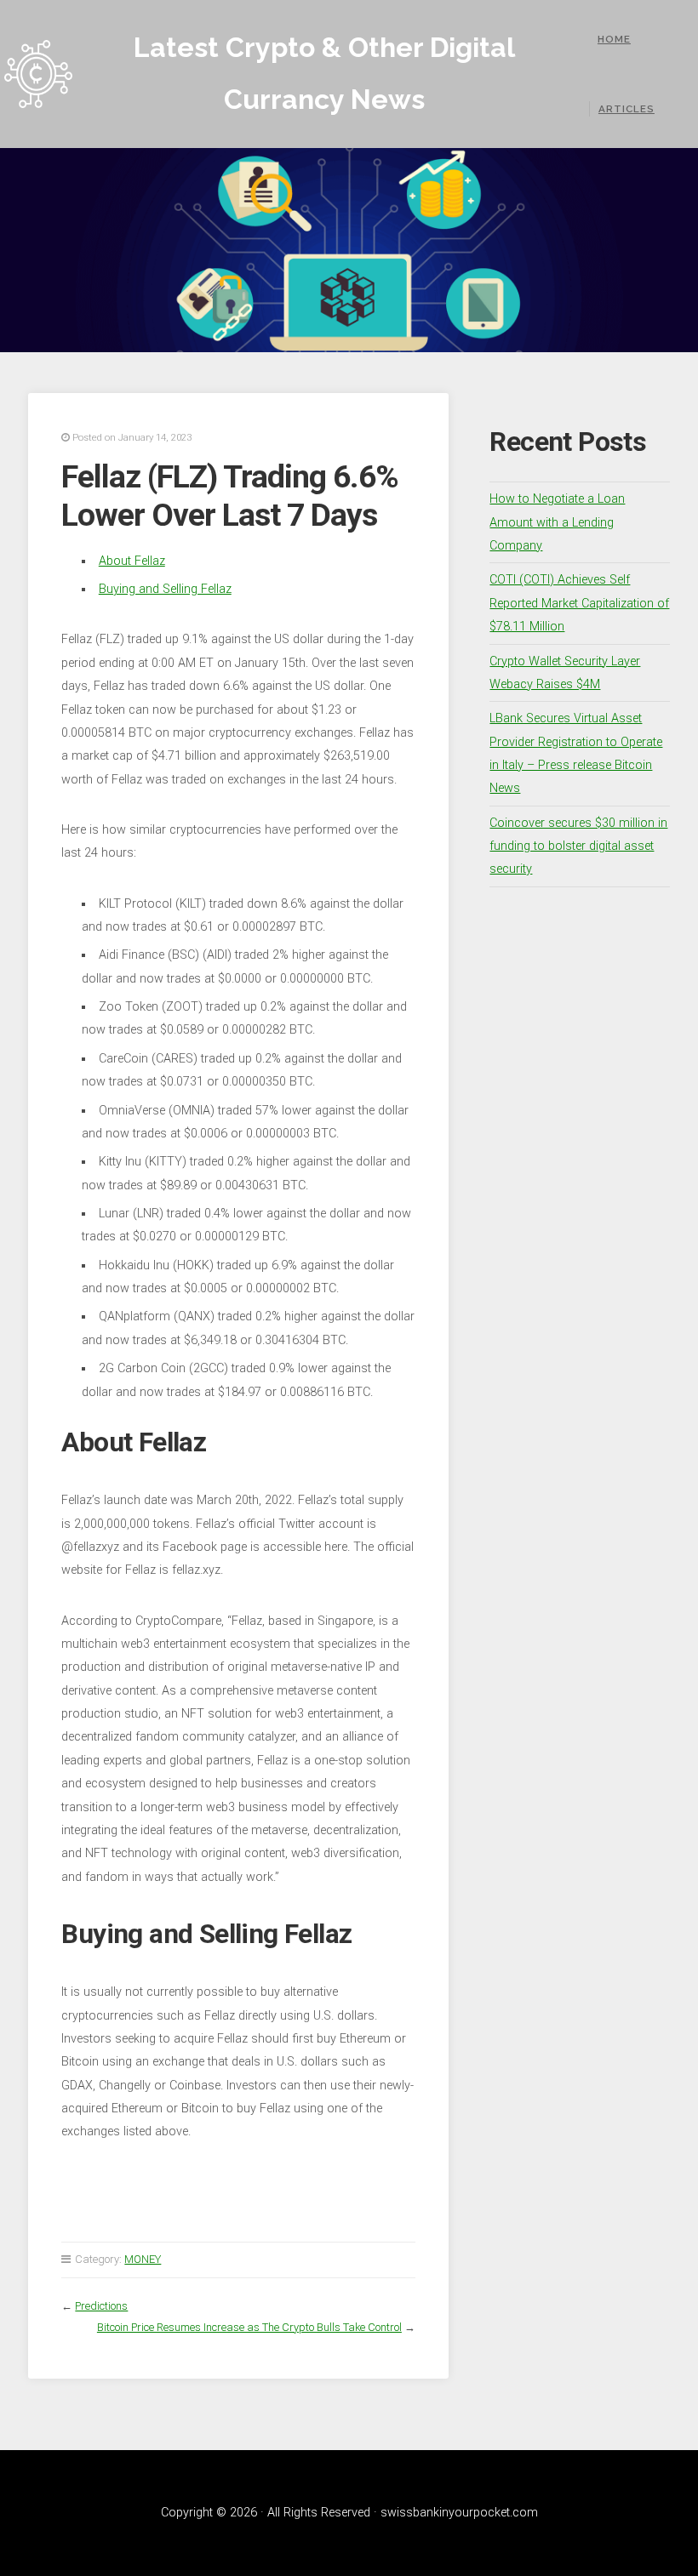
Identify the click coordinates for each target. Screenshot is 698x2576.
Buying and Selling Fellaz (165, 589)
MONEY (143, 2259)
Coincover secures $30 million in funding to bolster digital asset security (578, 846)
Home (614, 39)
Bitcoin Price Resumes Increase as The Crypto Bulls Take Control (249, 2327)
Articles (626, 109)
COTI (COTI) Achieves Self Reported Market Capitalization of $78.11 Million (579, 603)
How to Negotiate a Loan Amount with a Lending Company (557, 522)
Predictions (101, 2306)
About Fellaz (132, 561)
